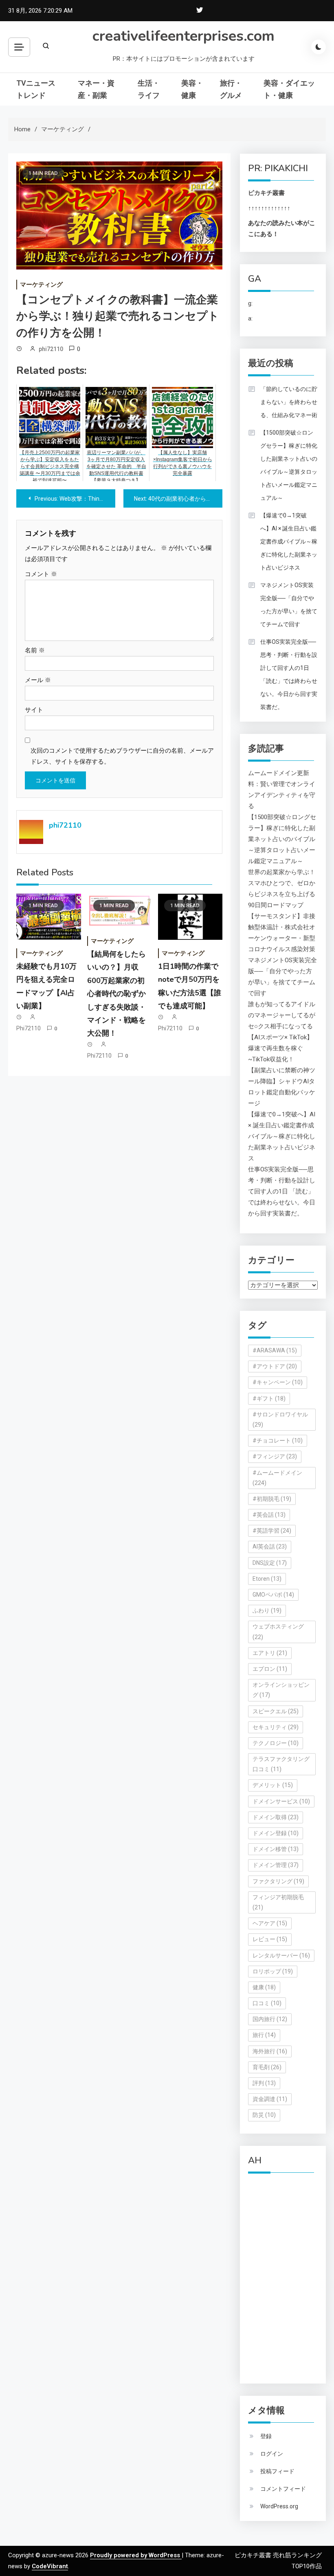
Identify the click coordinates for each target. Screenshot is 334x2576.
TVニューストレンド (36, 89)
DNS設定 (270, 1563)
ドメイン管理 (276, 1865)
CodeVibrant (50, 2566)
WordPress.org (279, 2506)
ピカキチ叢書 (266, 193)
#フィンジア (275, 1456)
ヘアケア (270, 1923)
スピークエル (276, 1711)
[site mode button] (319, 47)
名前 (35, 650)
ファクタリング (278, 1881)
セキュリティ (276, 1727)
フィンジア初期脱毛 (278, 1902)
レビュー (270, 1939)
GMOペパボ (273, 1595)
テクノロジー (276, 1743)
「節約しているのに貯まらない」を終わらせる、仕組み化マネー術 (289, 402)
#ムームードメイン (277, 1478)
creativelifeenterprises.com (183, 36)
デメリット (273, 1785)
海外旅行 (270, 2051)
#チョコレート (278, 1440)
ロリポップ (273, 1971)
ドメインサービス (281, 1801)
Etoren (267, 1579)
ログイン (272, 2454)
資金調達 (270, 2099)
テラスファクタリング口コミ (281, 1764)
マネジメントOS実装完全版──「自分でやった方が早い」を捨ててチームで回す (289, 605)
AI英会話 (270, 1546)
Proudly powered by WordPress (136, 2555)
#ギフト (269, 1398)
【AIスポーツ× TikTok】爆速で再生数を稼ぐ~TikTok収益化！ (280, 1048)
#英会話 (269, 1515)
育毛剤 (267, 2067)
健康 (264, 1987)
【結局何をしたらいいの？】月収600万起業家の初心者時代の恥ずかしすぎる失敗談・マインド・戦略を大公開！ (116, 994)
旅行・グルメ (231, 89)
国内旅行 (270, 2019)
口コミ (267, 2003)
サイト (34, 710)
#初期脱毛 (272, 1499)
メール (38, 680)
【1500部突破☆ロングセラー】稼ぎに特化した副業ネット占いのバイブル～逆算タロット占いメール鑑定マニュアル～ (289, 465)
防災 (264, 2115)
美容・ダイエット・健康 (289, 89)
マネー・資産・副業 (96, 89)
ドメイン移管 (276, 1849)
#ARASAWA (275, 1350)
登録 (266, 2436)
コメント (41, 574)
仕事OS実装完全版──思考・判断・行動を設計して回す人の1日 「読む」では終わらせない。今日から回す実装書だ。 (289, 674)
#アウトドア (275, 1366)
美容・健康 (192, 89)
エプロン (270, 1669)
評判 (264, 2083)
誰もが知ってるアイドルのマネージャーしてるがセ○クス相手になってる (282, 1015)
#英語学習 (272, 1531)
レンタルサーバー (281, 1955)
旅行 (264, 2035)
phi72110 (51, 349)
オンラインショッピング (281, 1690)
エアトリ (270, 1653)
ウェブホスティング (278, 1632)
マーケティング (41, 285)
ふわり (267, 1611)
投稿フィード (277, 2471)
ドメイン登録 (276, 1833)
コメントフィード (283, 2489)
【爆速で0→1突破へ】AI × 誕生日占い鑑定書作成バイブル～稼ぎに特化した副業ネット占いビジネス (289, 541)
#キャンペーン (278, 1382)
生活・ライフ (149, 89)
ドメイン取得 (276, 1817)
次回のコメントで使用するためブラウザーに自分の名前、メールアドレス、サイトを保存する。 (122, 756)
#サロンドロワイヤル (280, 1419)
